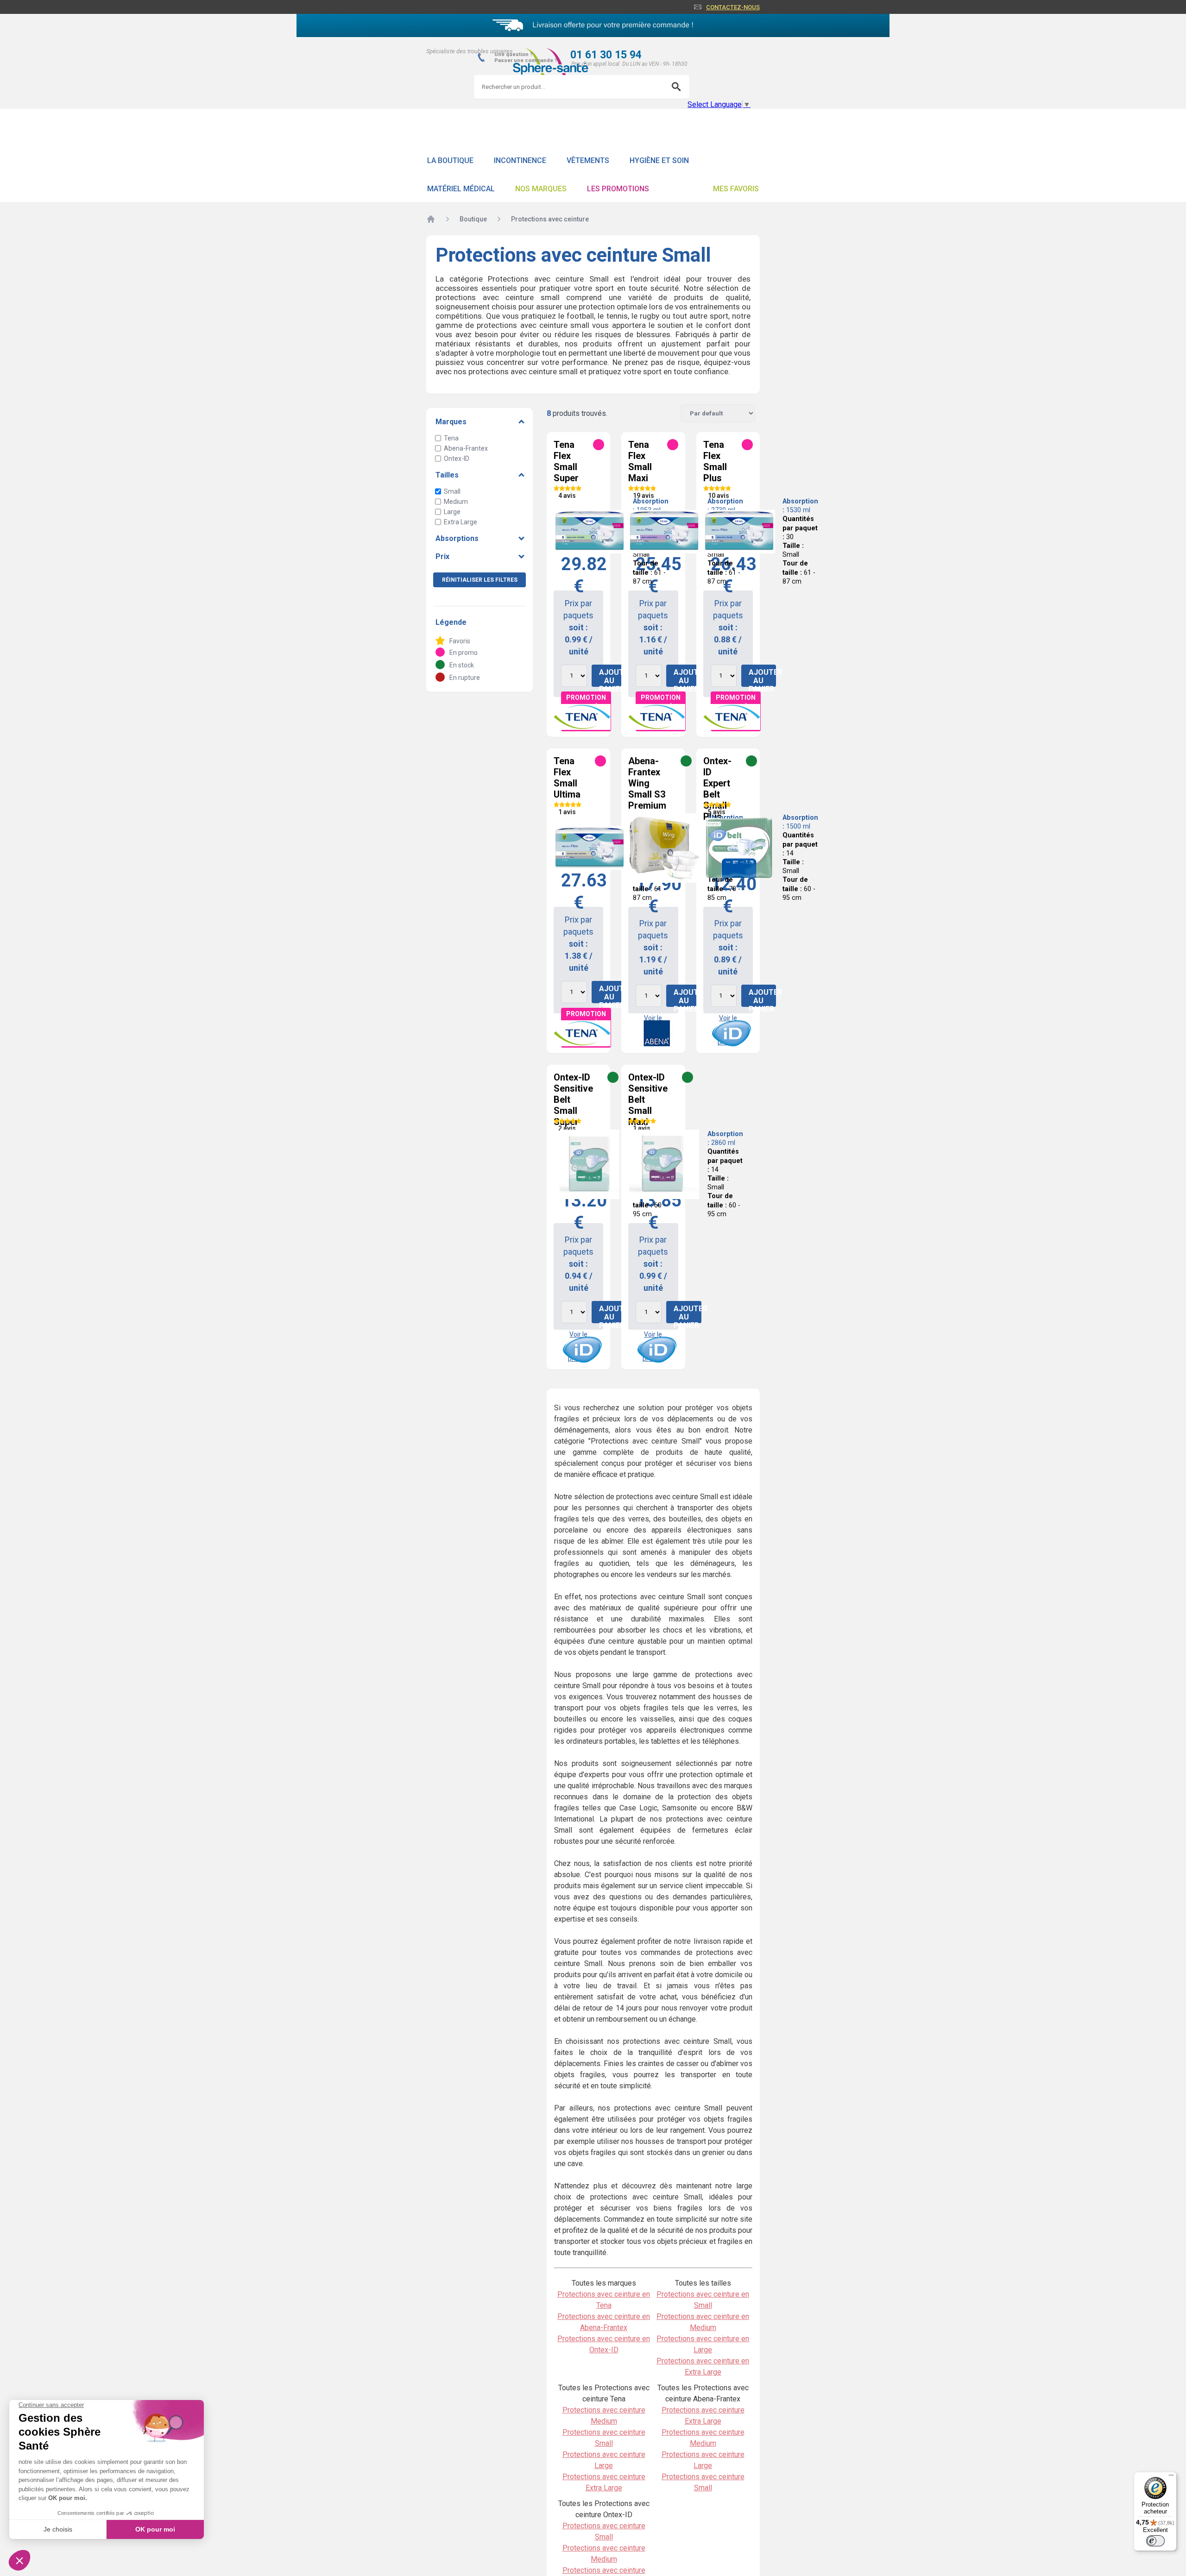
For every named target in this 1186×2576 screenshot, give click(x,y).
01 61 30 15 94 (606, 55)
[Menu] (1171, 2477)
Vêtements (588, 160)
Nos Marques (541, 189)
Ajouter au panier (613, 677)
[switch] (1155, 2541)
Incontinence (520, 160)
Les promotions (618, 189)
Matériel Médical (461, 189)
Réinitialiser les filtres (480, 580)
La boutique (450, 160)
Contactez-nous (733, 7)
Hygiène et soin (659, 160)
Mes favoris (736, 189)
